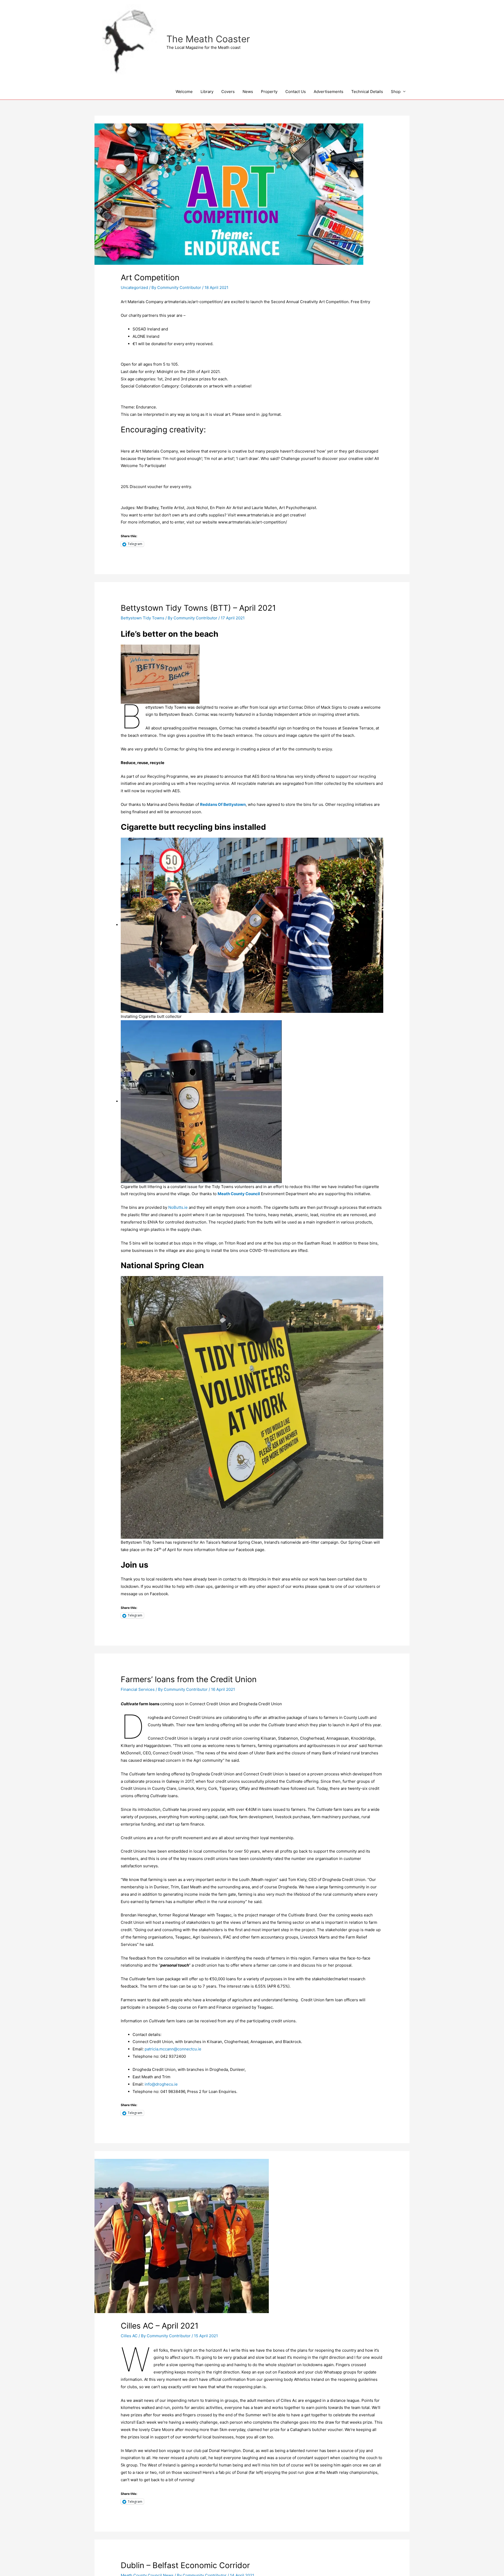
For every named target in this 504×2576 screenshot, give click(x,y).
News (248, 92)
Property (269, 92)
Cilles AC (129, 2336)
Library (207, 92)
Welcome (184, 92)
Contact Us (296, 92)
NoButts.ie (178, 1207)
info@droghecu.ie (161, 2084)
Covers (228, 92)
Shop (396, 92)
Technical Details (367, 92)
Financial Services (138, 1689)
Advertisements (329, 92)
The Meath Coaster (208, 39)
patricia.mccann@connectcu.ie (173, 2049)
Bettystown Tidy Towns (143, 618)
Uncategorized (134, 287)
